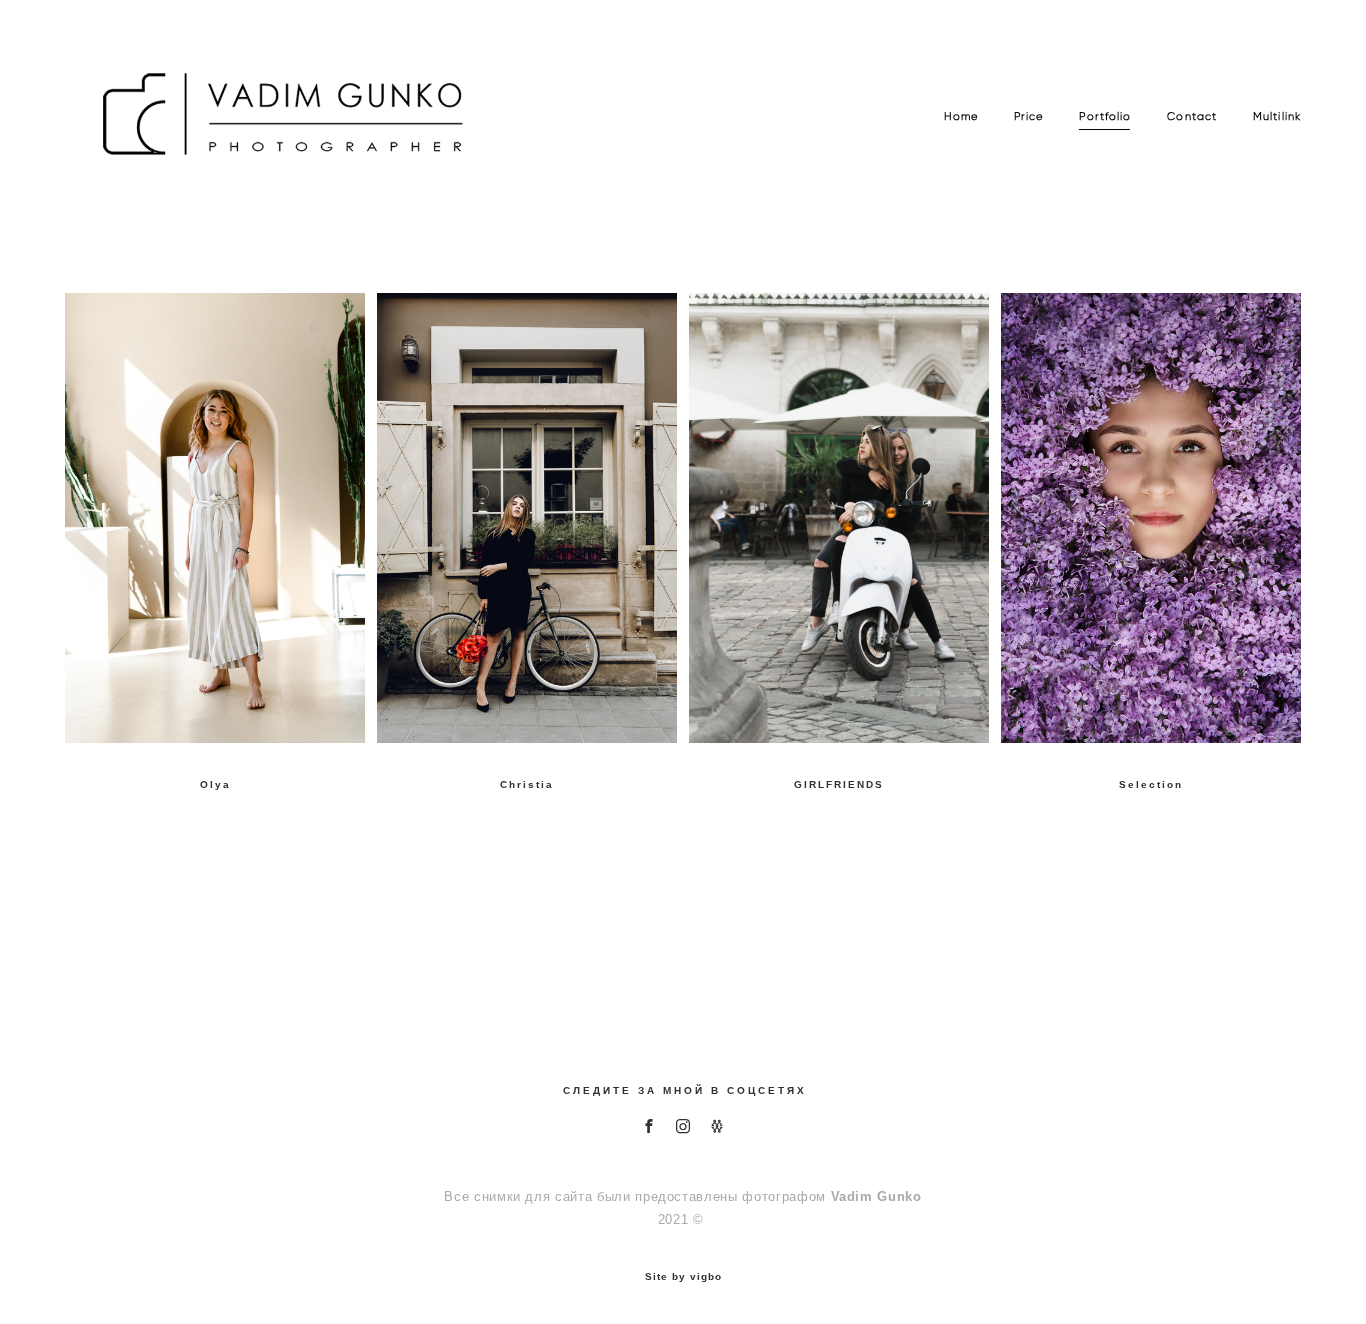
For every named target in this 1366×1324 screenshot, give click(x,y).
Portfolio (1105, 116)
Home (961, 116)
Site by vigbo (683, 1277)
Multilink (1277, 116)
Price (1029, 116)
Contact (1192, 116)
